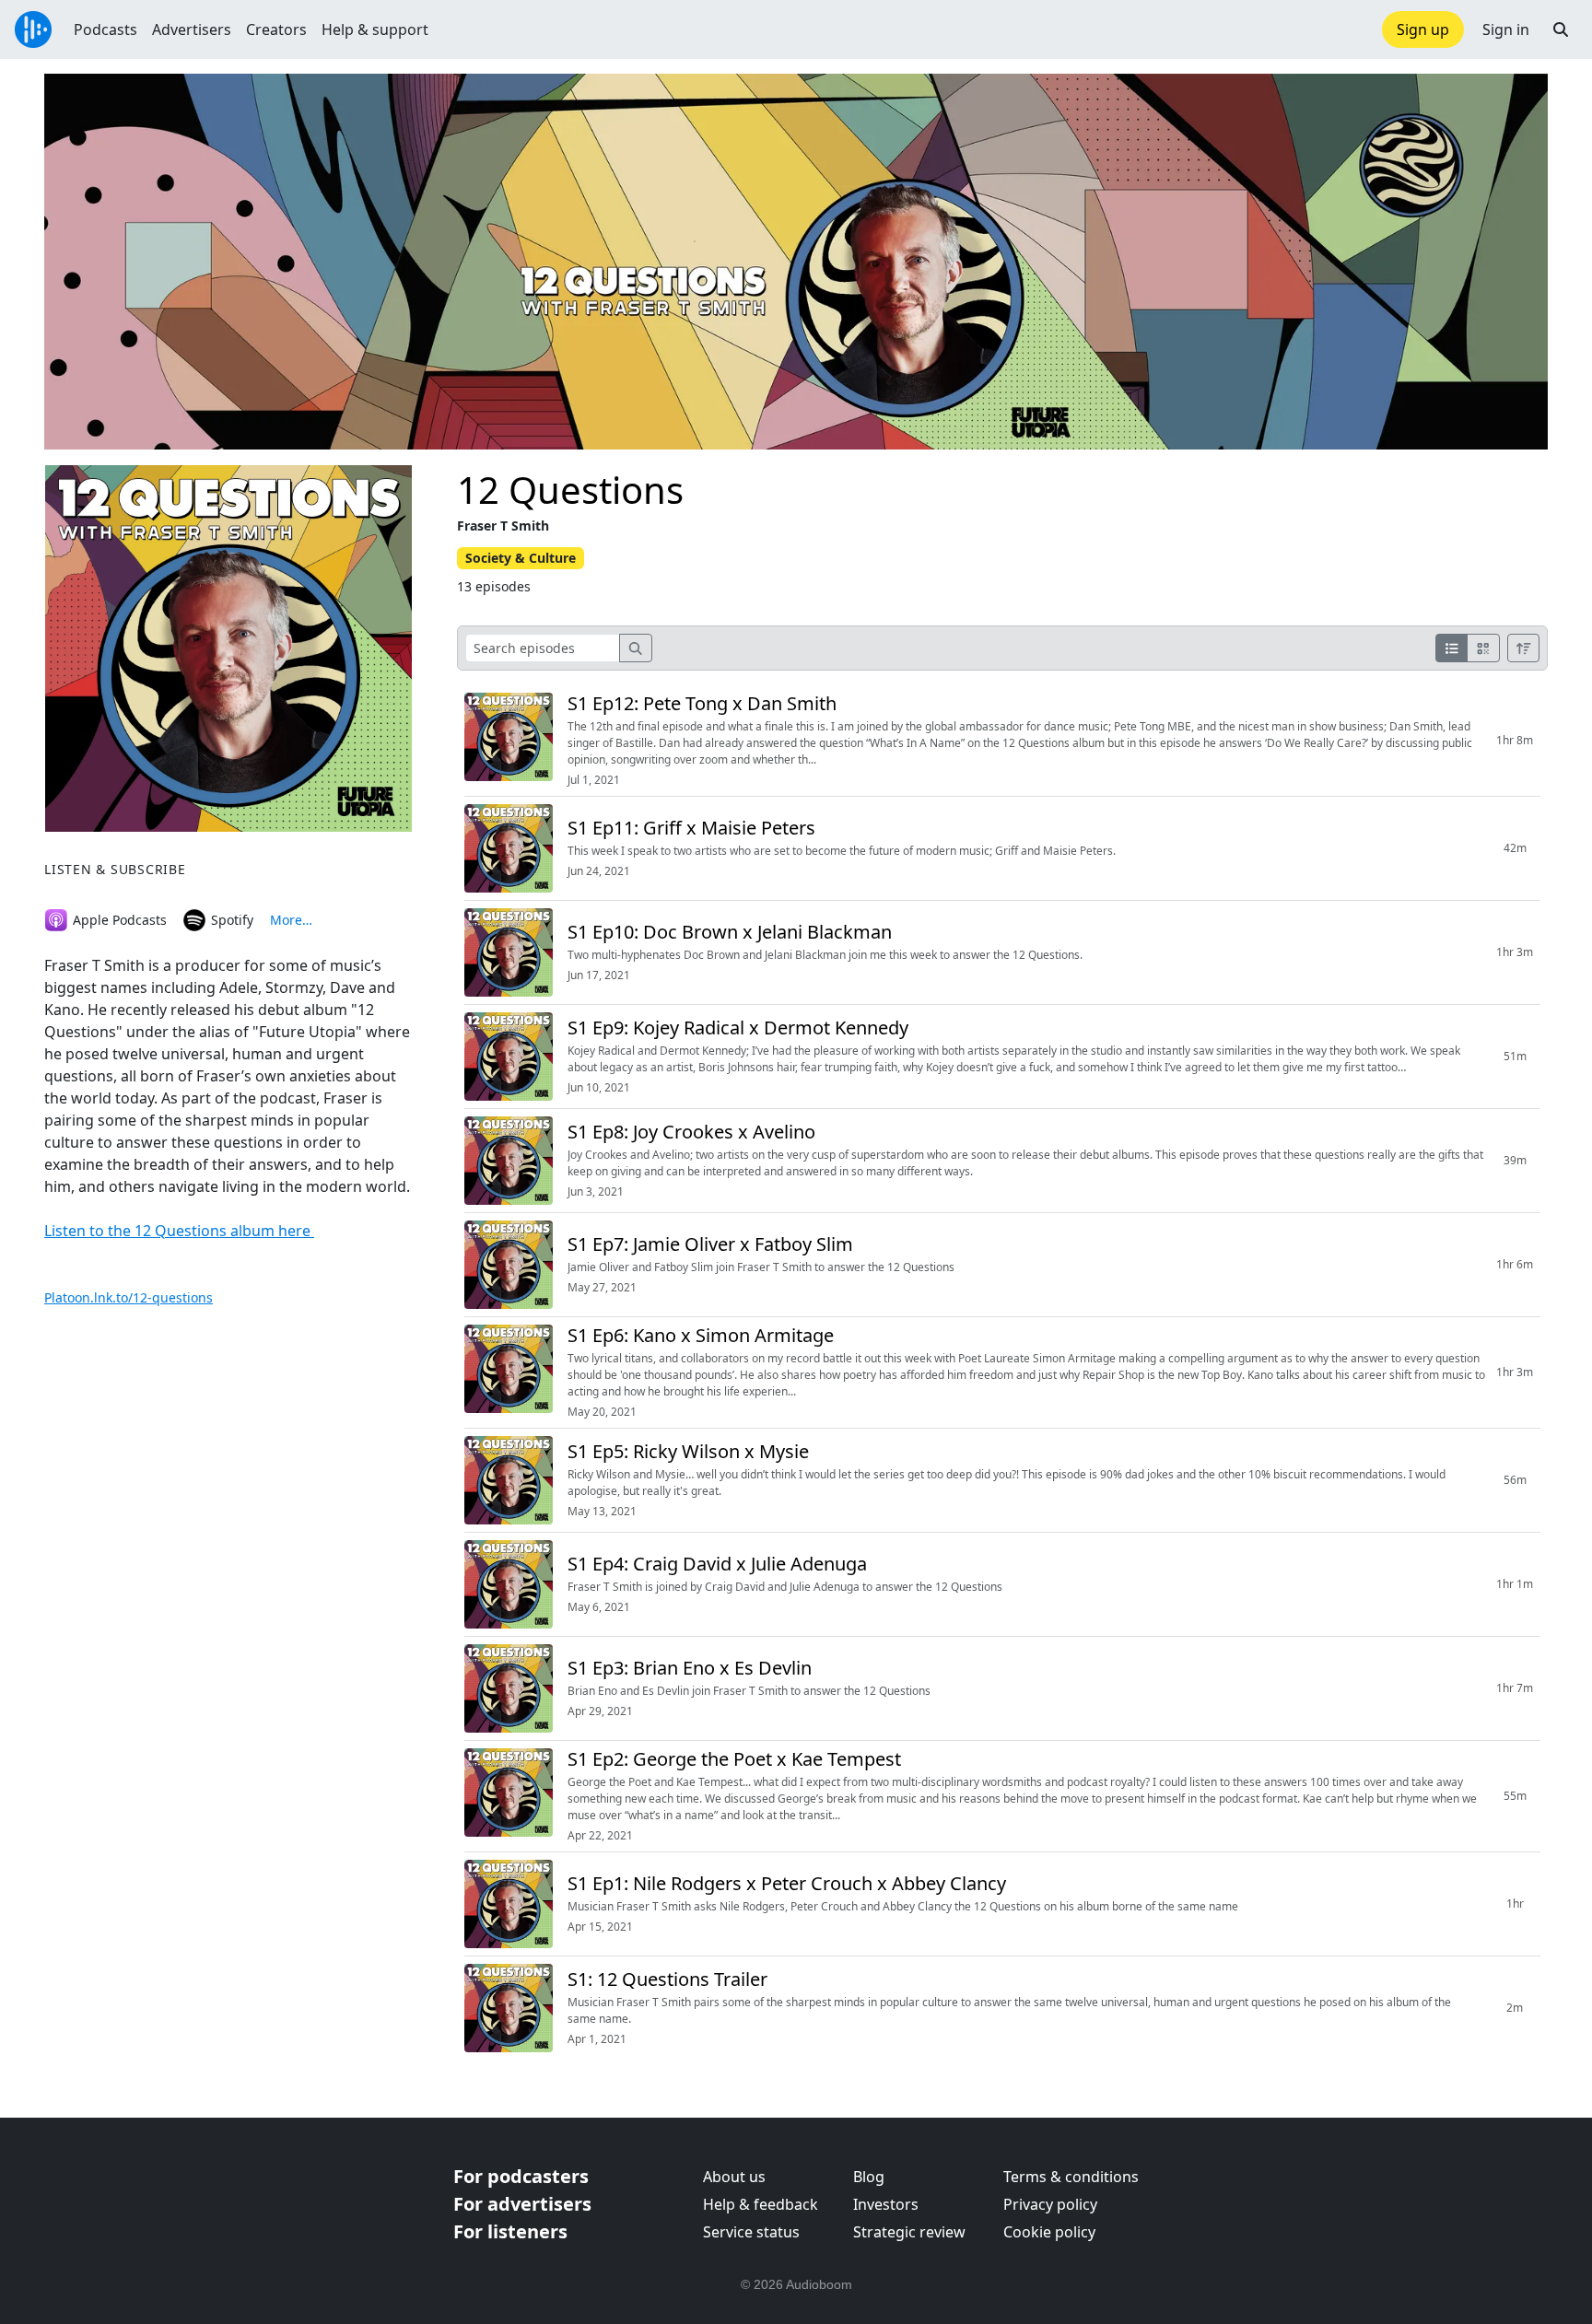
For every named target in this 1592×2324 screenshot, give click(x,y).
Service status (751, 2232)
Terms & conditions (1071, 2177)
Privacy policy (1050, 2204)
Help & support (375, 29)
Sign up (1423, 29)
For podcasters (521, 2176)
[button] (1561, 29)
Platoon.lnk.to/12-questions (129, 1297)
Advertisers (192, 29)
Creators (276, 29)
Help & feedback (761, 2204)
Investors (886, 2204)
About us (734, 2177)
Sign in (1506, 29)
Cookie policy (1049, 2232)
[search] (636, 648)
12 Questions (570, 490)
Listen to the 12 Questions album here (179, 1231)
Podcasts (105, 29)
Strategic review (909, 2232)
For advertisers (522, 2204)
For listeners (510, 2231)
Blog (869, 2177)
